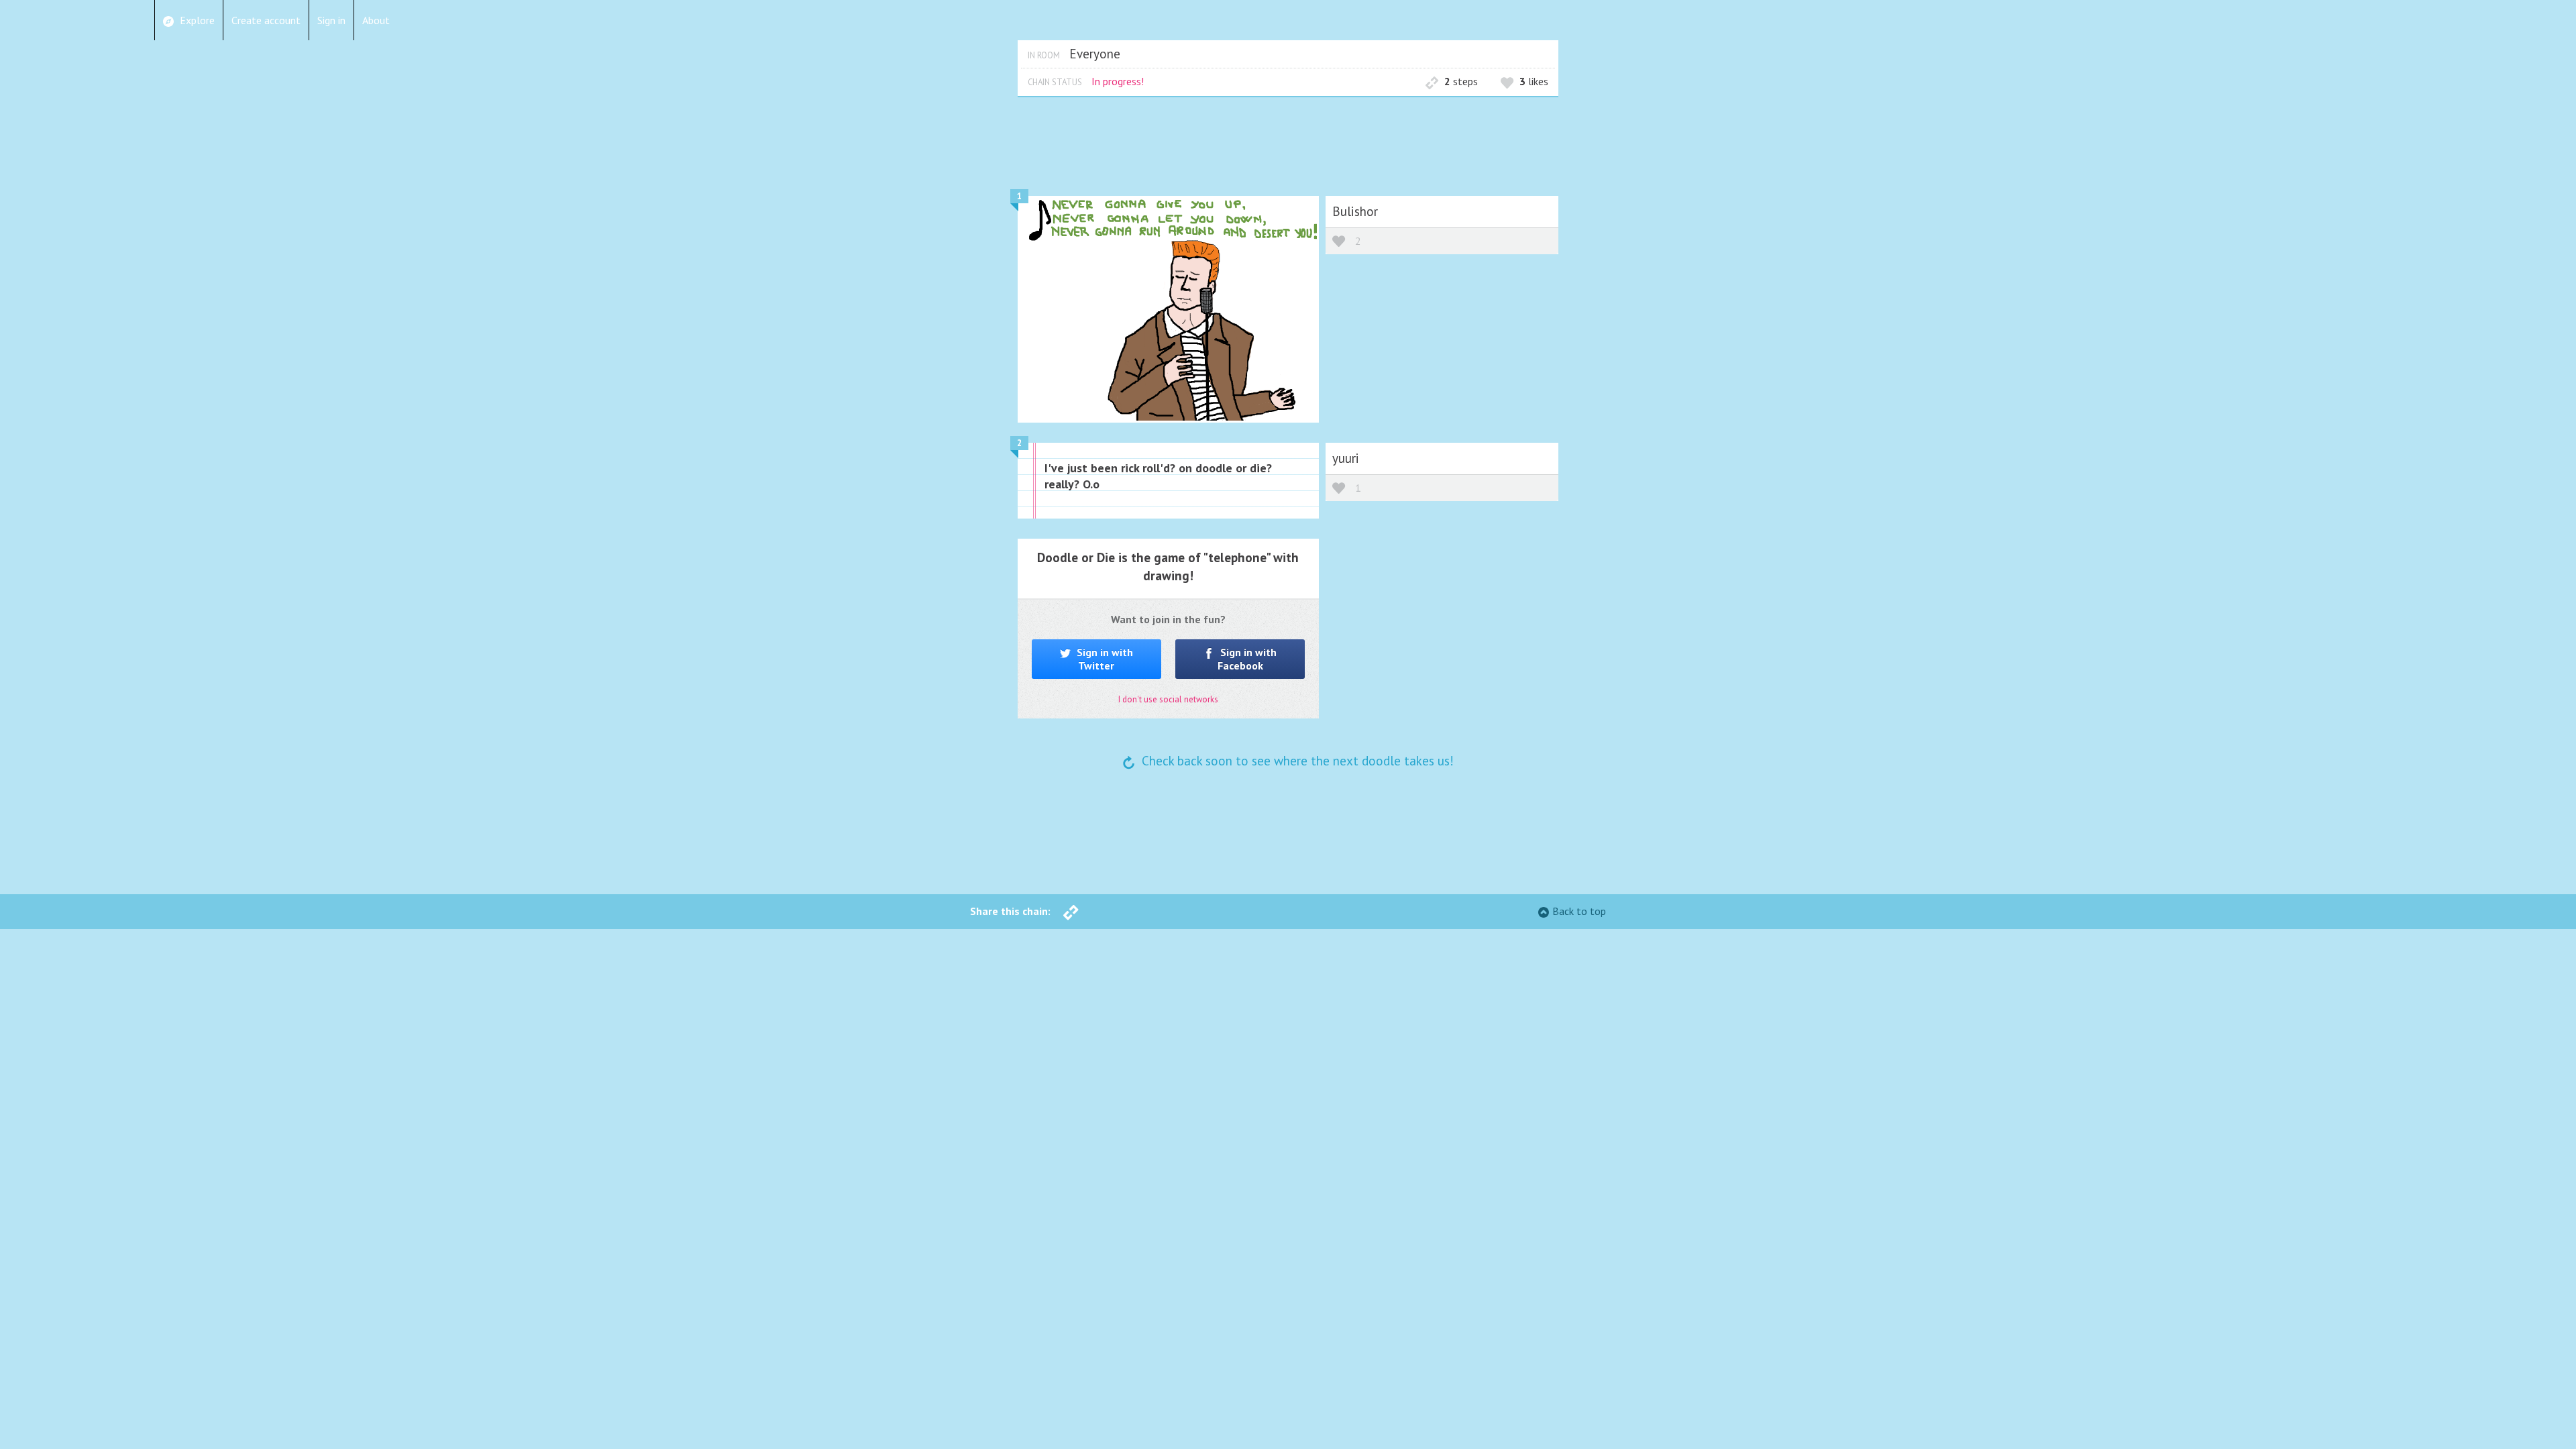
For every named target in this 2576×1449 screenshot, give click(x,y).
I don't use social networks (1168, 699)
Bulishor (1355, 211)
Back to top (1579, 911)
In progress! (1118, 81)
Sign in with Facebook (1247, 658)
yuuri (1346, 458)
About (376, 20)
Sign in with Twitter (1104, 658)
